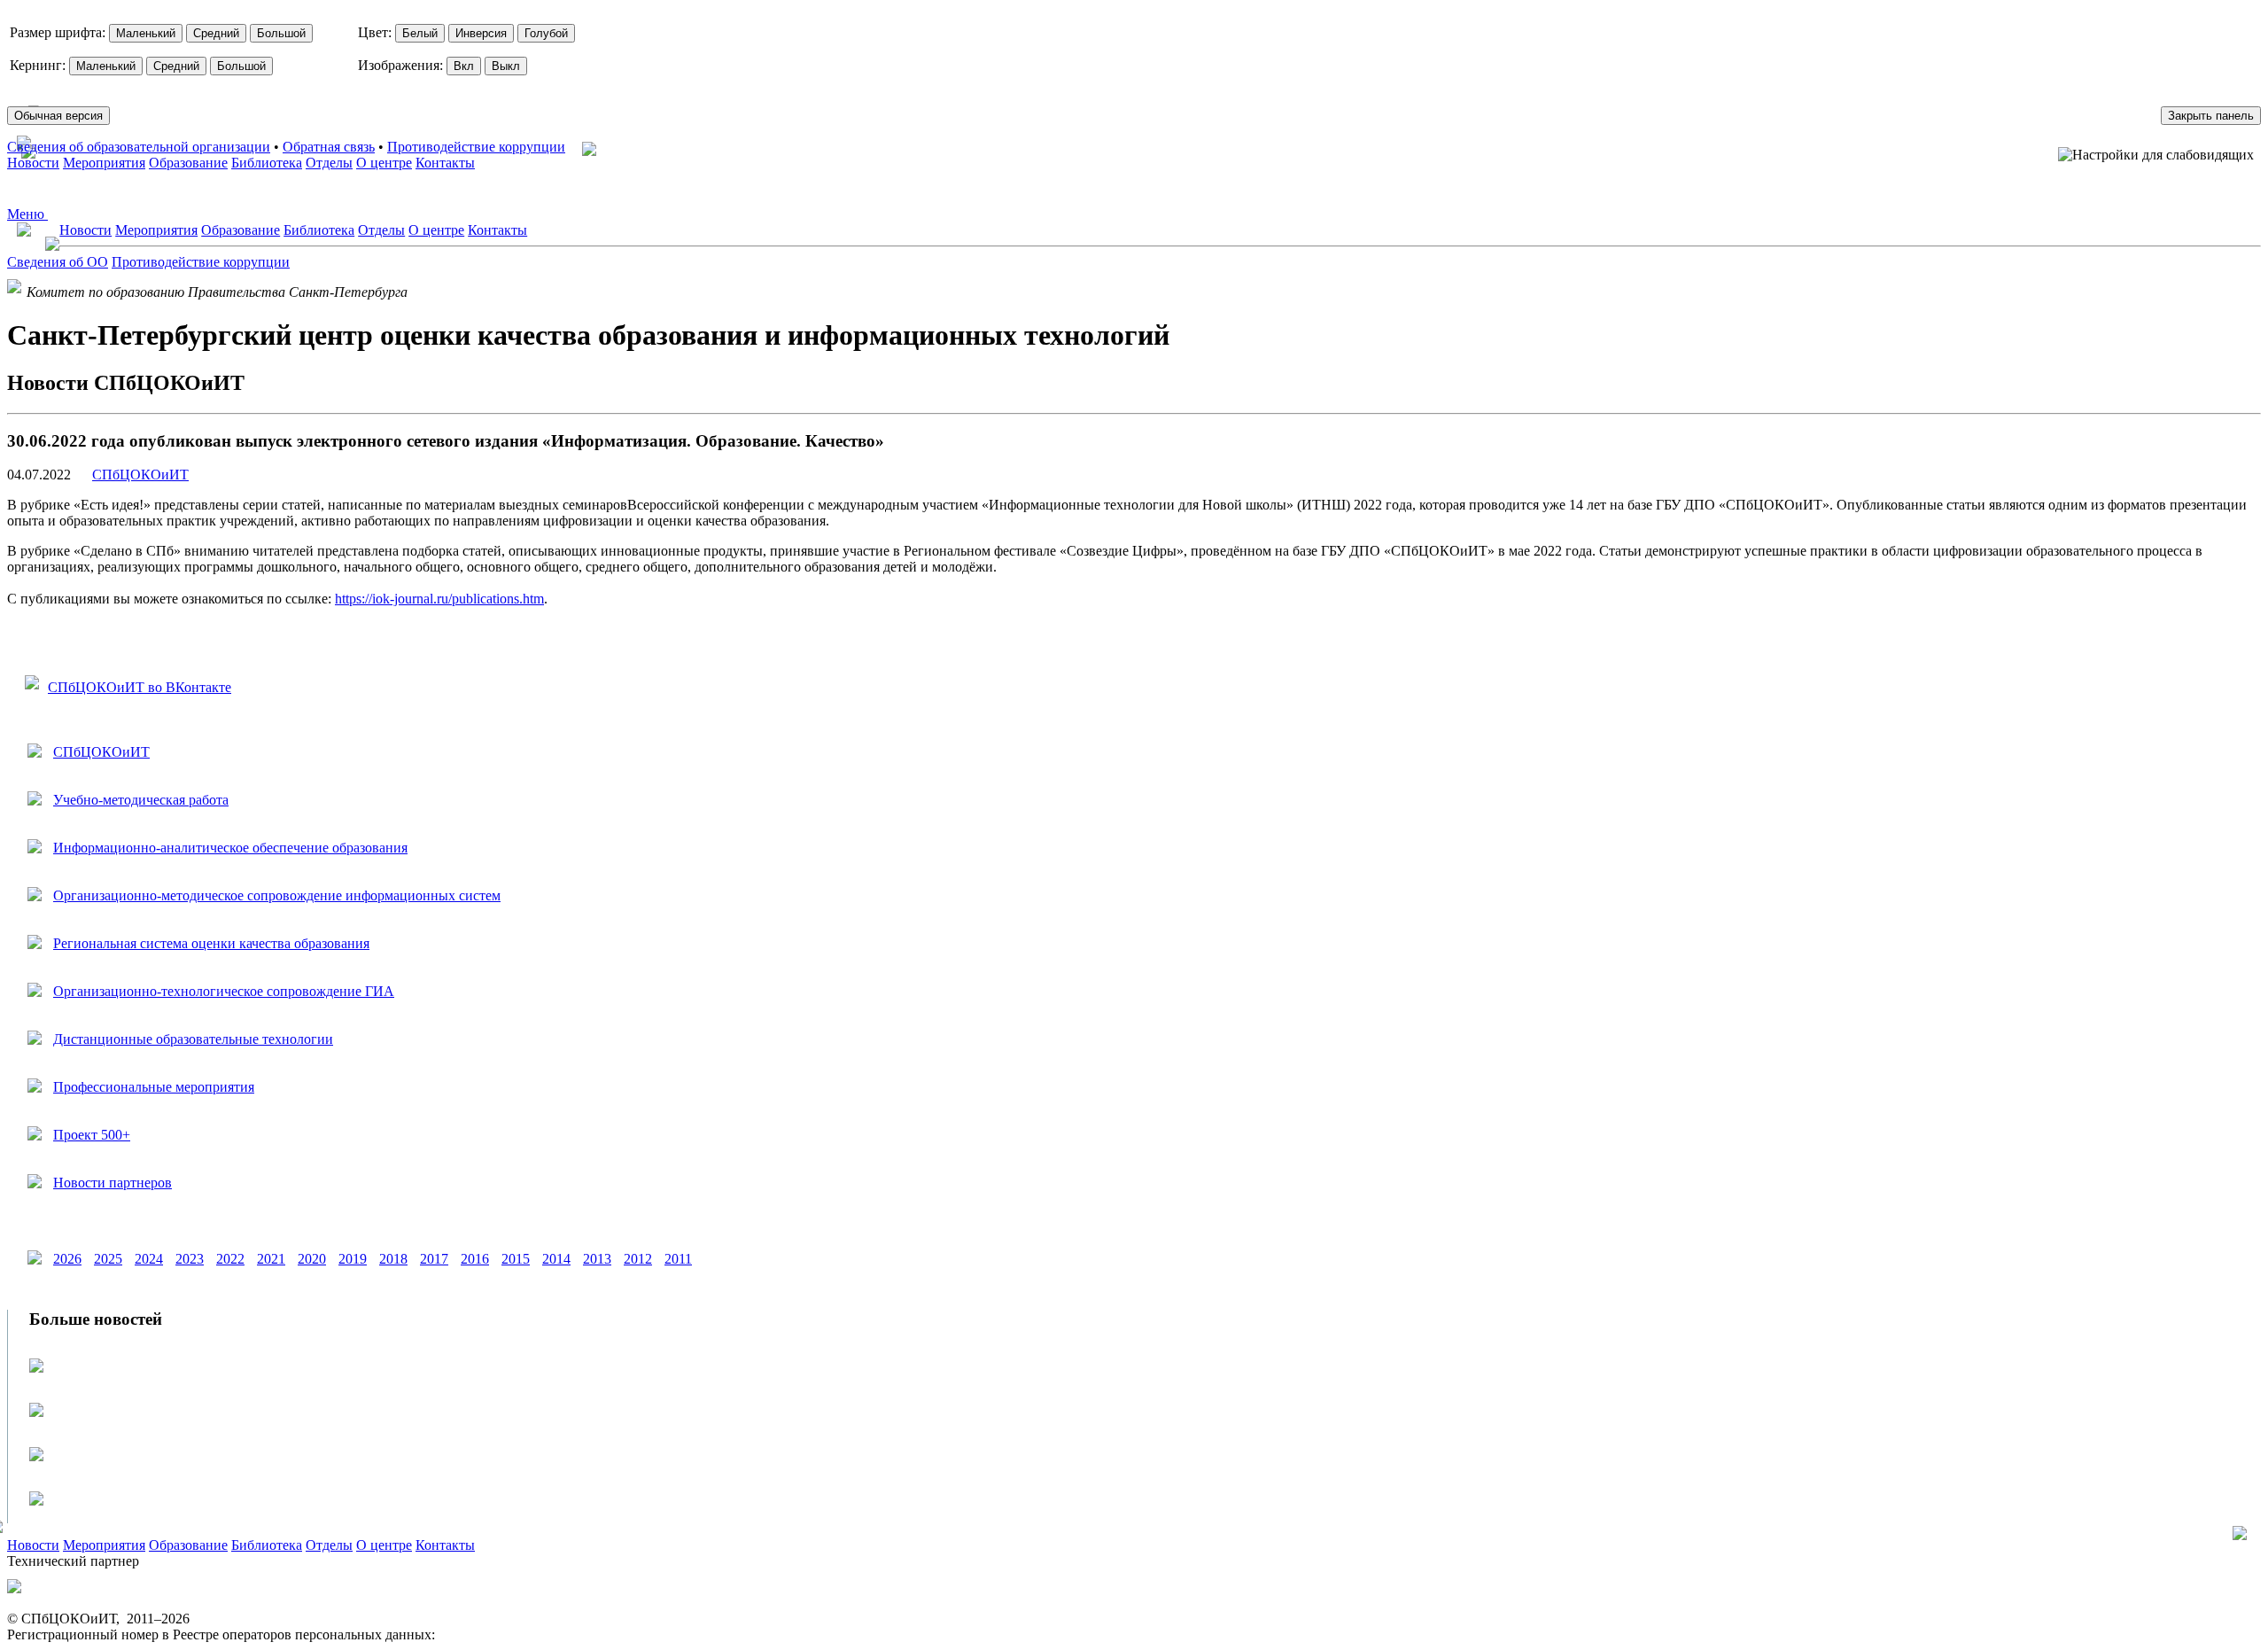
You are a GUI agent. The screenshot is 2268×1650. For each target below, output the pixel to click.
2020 (312, 1259)
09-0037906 (473, 1634)
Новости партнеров (113, 1183)
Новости (33, 163)
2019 (353, 1259)
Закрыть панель (2211, 116)
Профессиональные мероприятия (154, 1087)
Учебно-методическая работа (141, 800)
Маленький (146, 33)
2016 (475, 1259)
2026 (67, 1259)
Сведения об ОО (58, 262)
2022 (230, 1259)
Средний (216, 33)
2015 (516, 1259)
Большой (281, 33)
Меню (27, 214)
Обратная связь (329, 147)
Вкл (464, 66)
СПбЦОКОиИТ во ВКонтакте (140, 687)
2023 (190, 1259)
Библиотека (267, 163)
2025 (108, 1259)
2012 (638, 1259)
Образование (188, 163)
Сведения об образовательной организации (139, 147)
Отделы (329, 163)
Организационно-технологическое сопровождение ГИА (224, 991)
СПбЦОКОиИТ (140, 475)
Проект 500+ (92, 1135)
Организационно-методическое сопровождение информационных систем (277, 895)
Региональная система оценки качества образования (211, 943)
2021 (271, 1259)
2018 (393, 1259)
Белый (420, 33)
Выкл (506, 66)
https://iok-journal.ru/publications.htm (439, 599)
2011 (678, 1259)
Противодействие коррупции (476, 147)
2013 (597, 1259)
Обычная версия (58, 116)
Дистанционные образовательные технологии (193, 1039)
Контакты (445, 163)
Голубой (546, 33)
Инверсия (481, 33)
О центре (384, 163)
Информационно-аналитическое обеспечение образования (230, 848)
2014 (556, 1259)
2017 (434, 1259)
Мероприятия (104, 163)
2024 (149, 1259)
